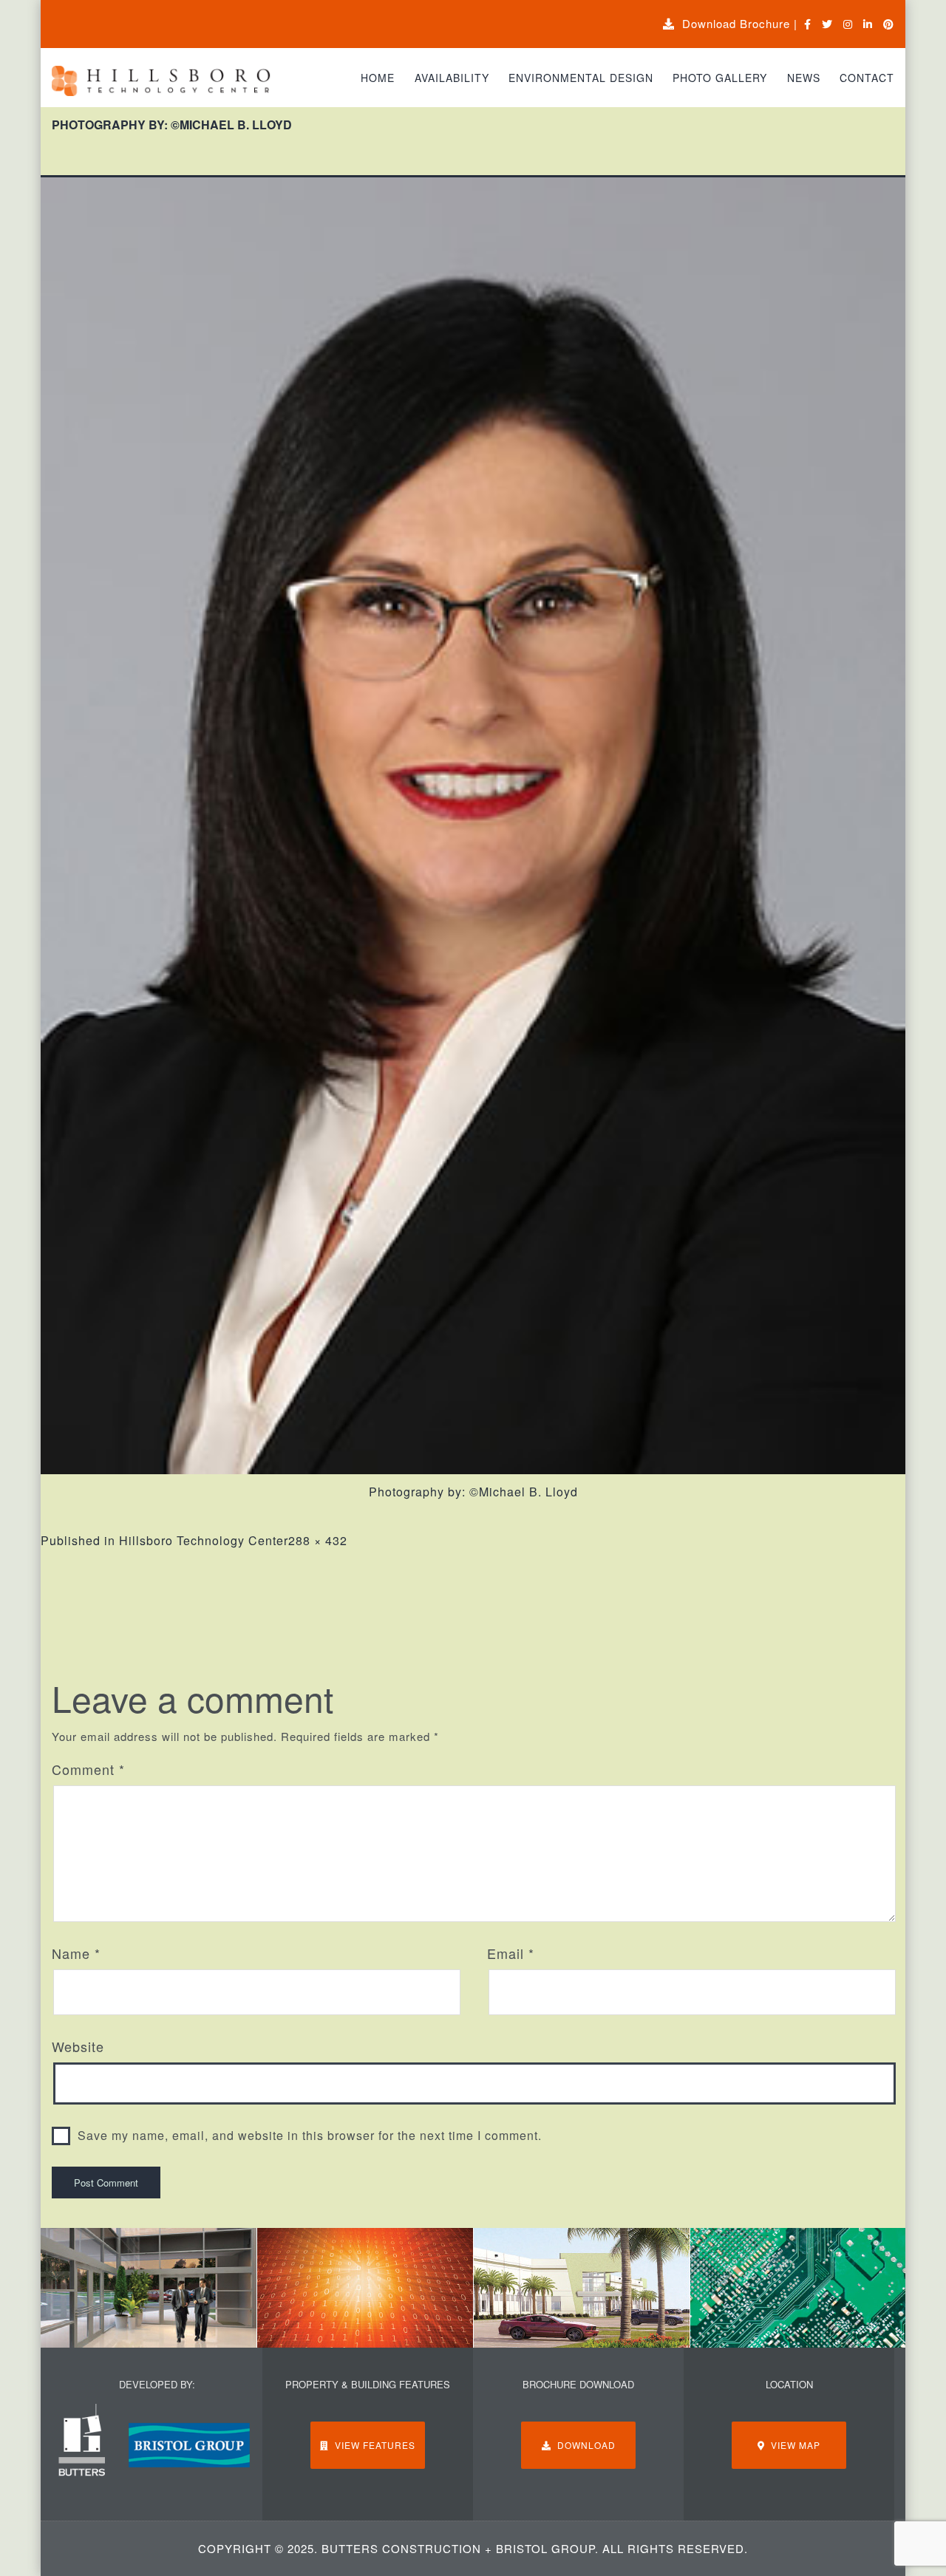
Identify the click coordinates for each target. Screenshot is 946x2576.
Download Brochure (732, 23)
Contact (867, 78)
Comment (88, 1769)
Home (378, 78)
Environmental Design (581, 78)
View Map (793, 2445)
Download (583, 2445)
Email (511, 1953)
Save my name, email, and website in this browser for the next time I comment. (310, 2135)
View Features (372, 2445)
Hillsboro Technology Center (204, 1540)
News (804, 78)
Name (76, 1953)
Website (78, 2046)
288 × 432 (318, 1540)
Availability (452, 78)
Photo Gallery (720, 78)
